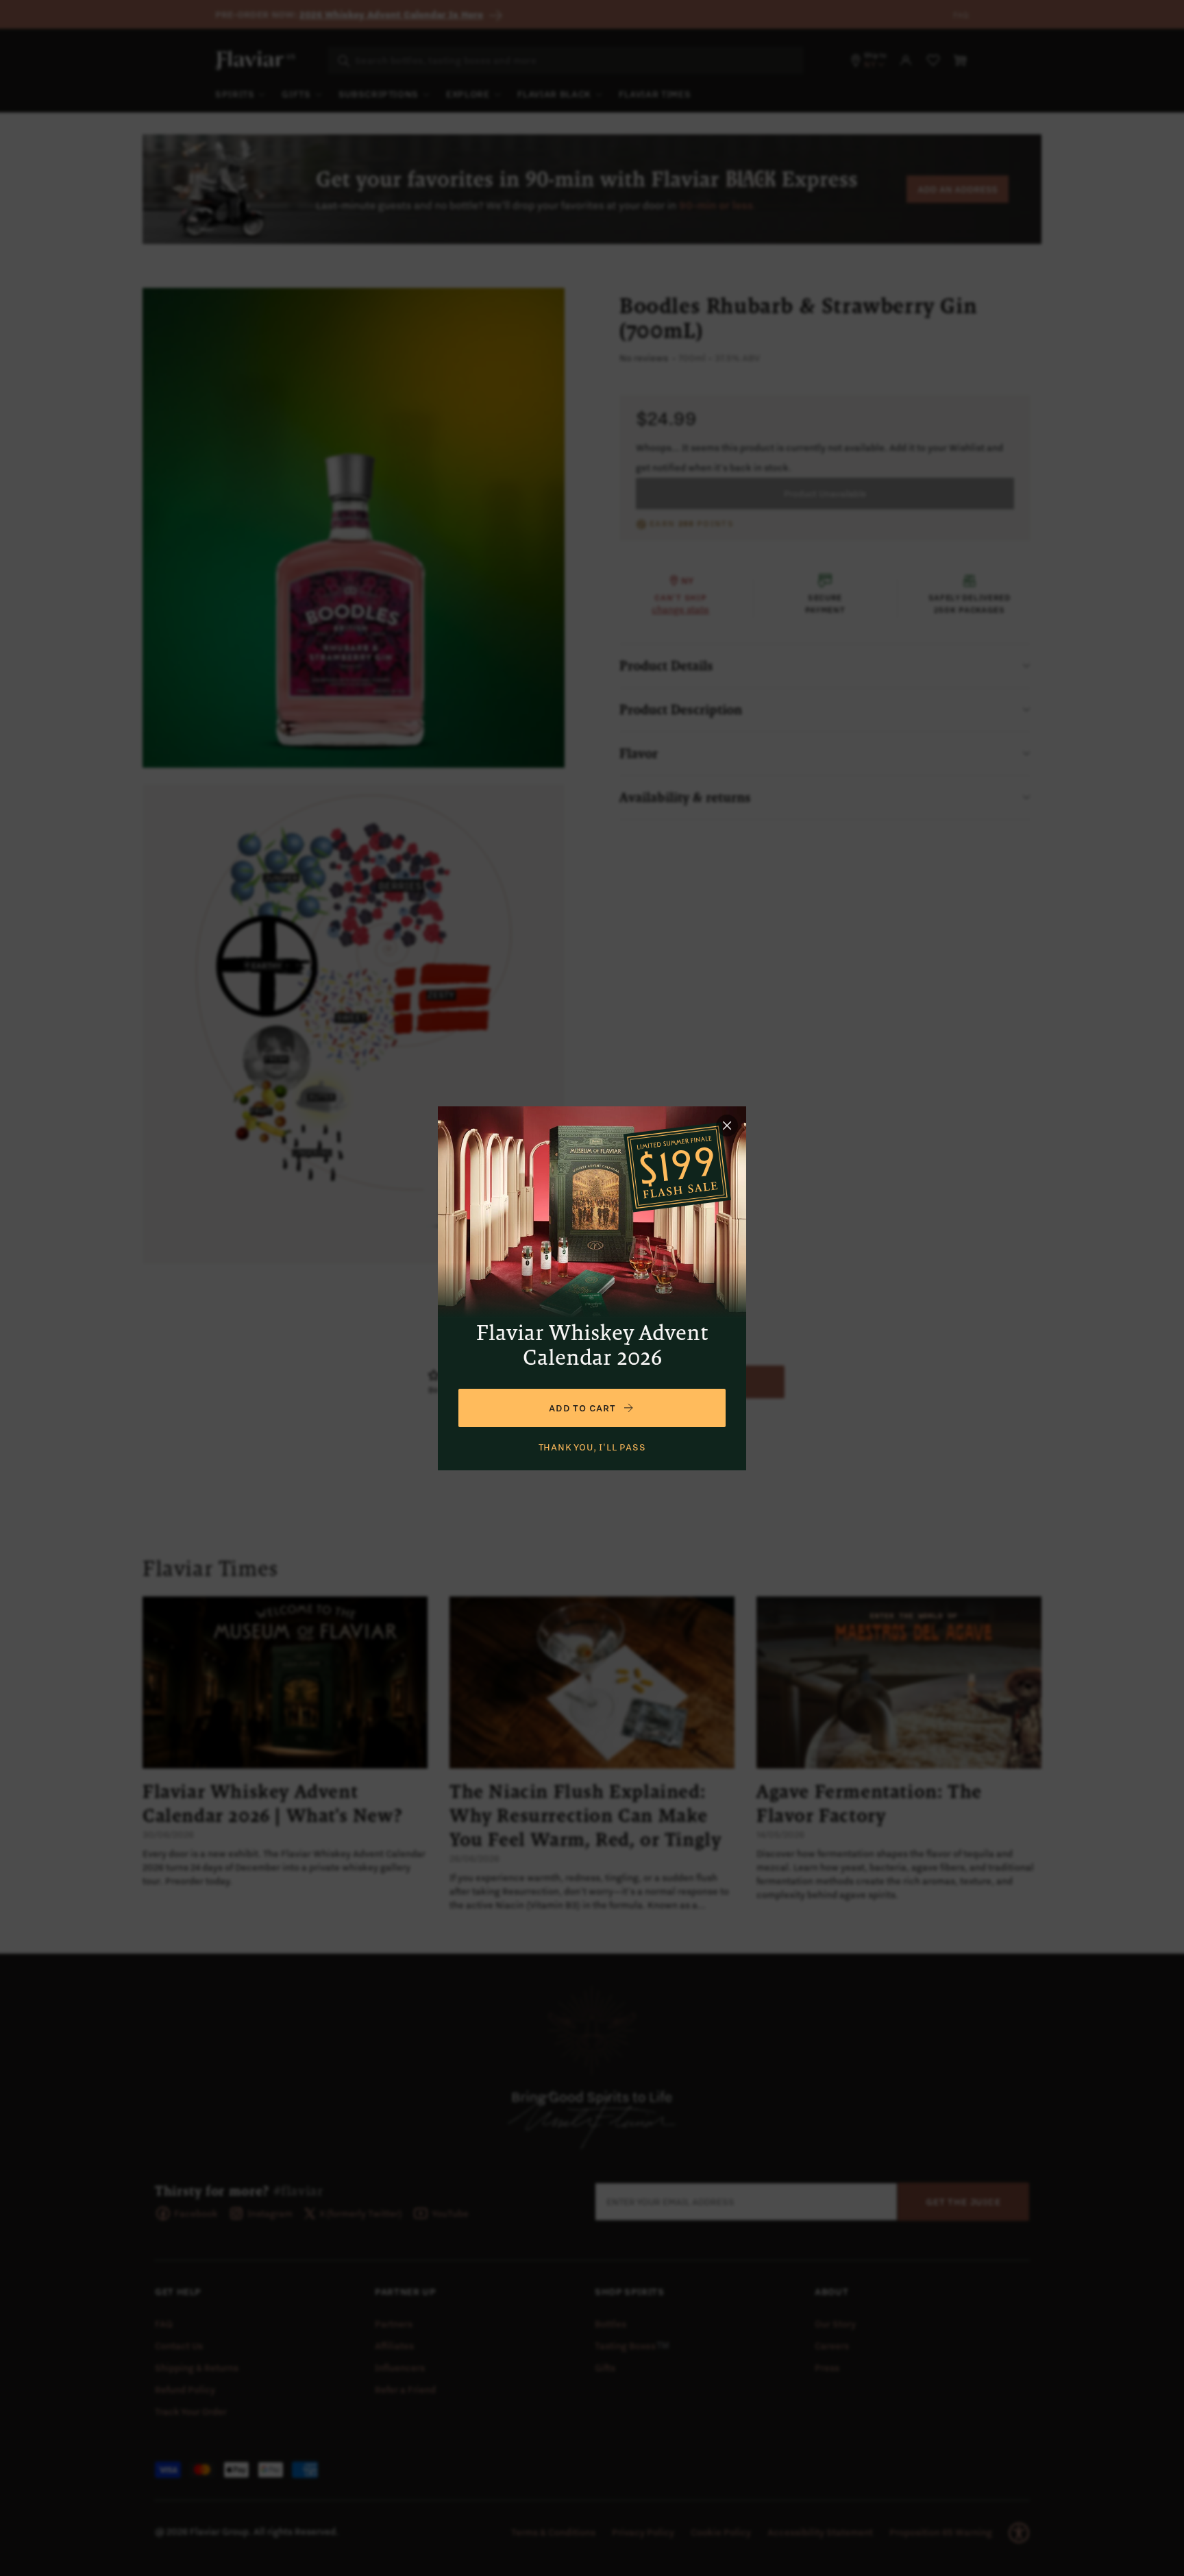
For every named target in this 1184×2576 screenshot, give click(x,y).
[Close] (727, 1126)
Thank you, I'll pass (592, 1447)
